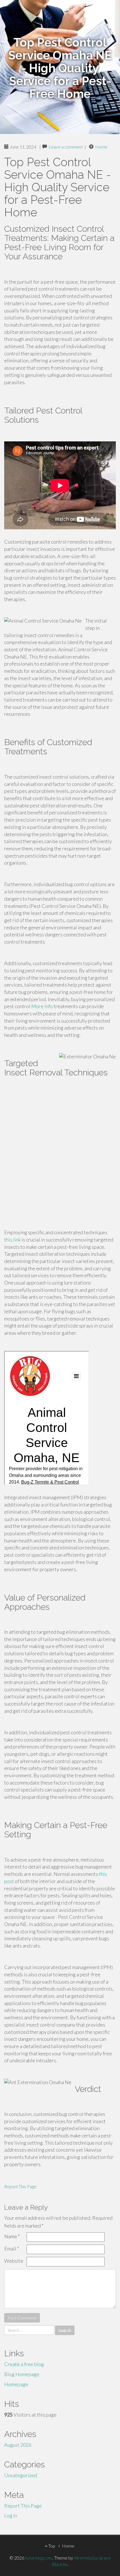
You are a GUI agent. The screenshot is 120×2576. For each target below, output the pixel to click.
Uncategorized (21, 2475)
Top (51, 2546)
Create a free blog (24, 2364)
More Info (42, 1006)
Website (14, 2261)
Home (101, 147)
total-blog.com (39, 2558)
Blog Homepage (22, 2374)
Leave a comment (66, 147)
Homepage (16, 2384)
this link (12, 1240)
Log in (11, 2515)
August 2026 (18, 2445)
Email (12, 2249)
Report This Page (20, 2186)
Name (12, 2236)
